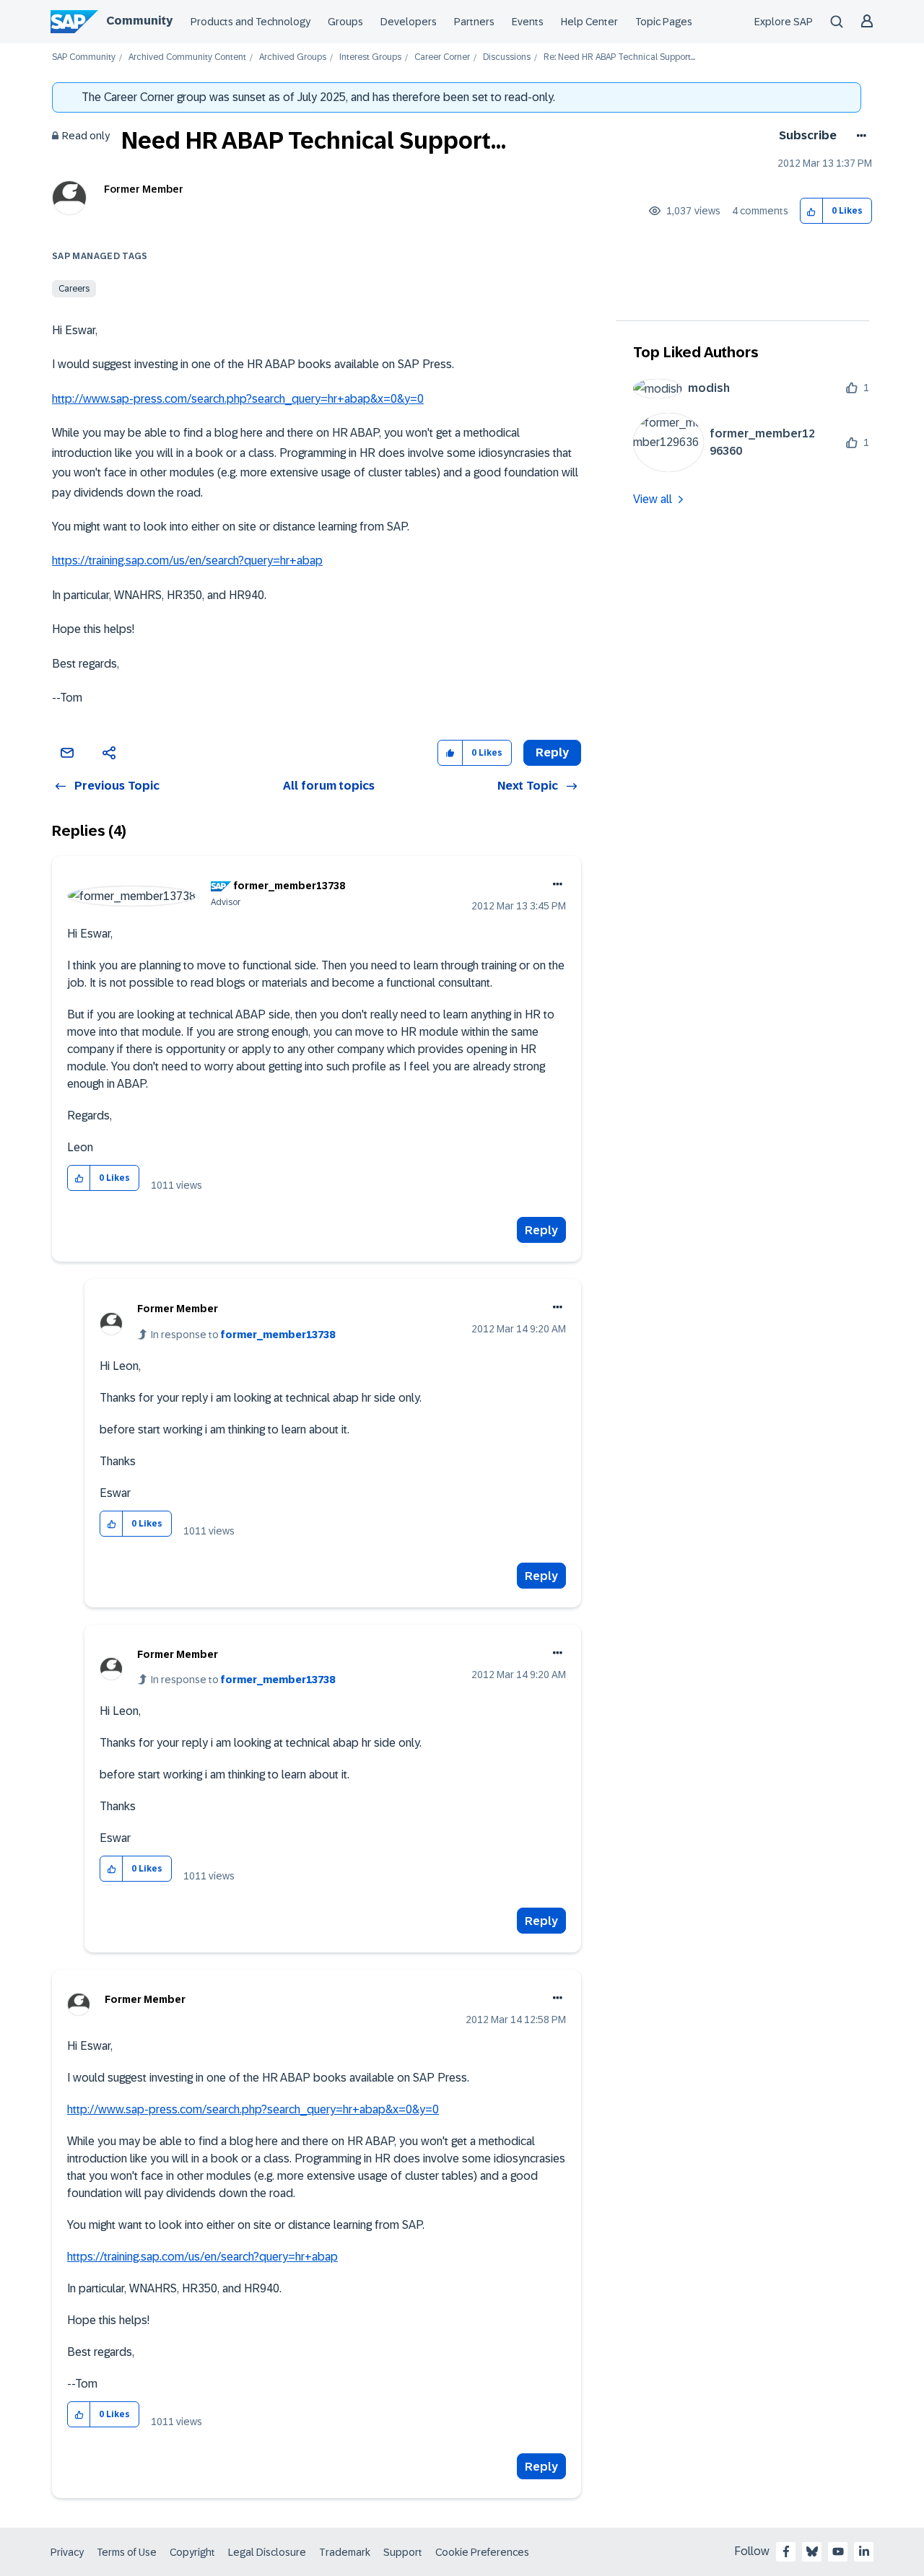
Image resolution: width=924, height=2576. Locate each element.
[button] (812, 211)
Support (403, 2552)
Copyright (192, 2552)
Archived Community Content (187, 57)
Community (139, 21)
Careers (74, 289)
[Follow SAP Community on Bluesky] (812, 2551)
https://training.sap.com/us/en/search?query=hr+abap (187, 560)
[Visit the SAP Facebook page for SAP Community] (786, 2551)
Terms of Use (127, 2552)
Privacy (67, 2552)
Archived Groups (293, 57)
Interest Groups (370, 57)
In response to (243, 1335)
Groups (345, 22)
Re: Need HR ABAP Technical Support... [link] (619, 57)
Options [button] (859, 136)
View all (653, 499)
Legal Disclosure (267, 2552)
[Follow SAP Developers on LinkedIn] (864, 2551)
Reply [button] (552, 752)
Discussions (507, 57)
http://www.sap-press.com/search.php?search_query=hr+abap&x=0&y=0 (238, 399)
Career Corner (442, 57)
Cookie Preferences (482, 2552)
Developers (409, 22)
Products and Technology (250, 22)
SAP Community (84, 57)
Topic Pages (664, 22)
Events (528, 22)
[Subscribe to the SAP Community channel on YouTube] (838, 2551)
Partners (474, 22)
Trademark (345, 2552)
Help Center (589, 22)
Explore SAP (784, 22)
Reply (541, 1230)
